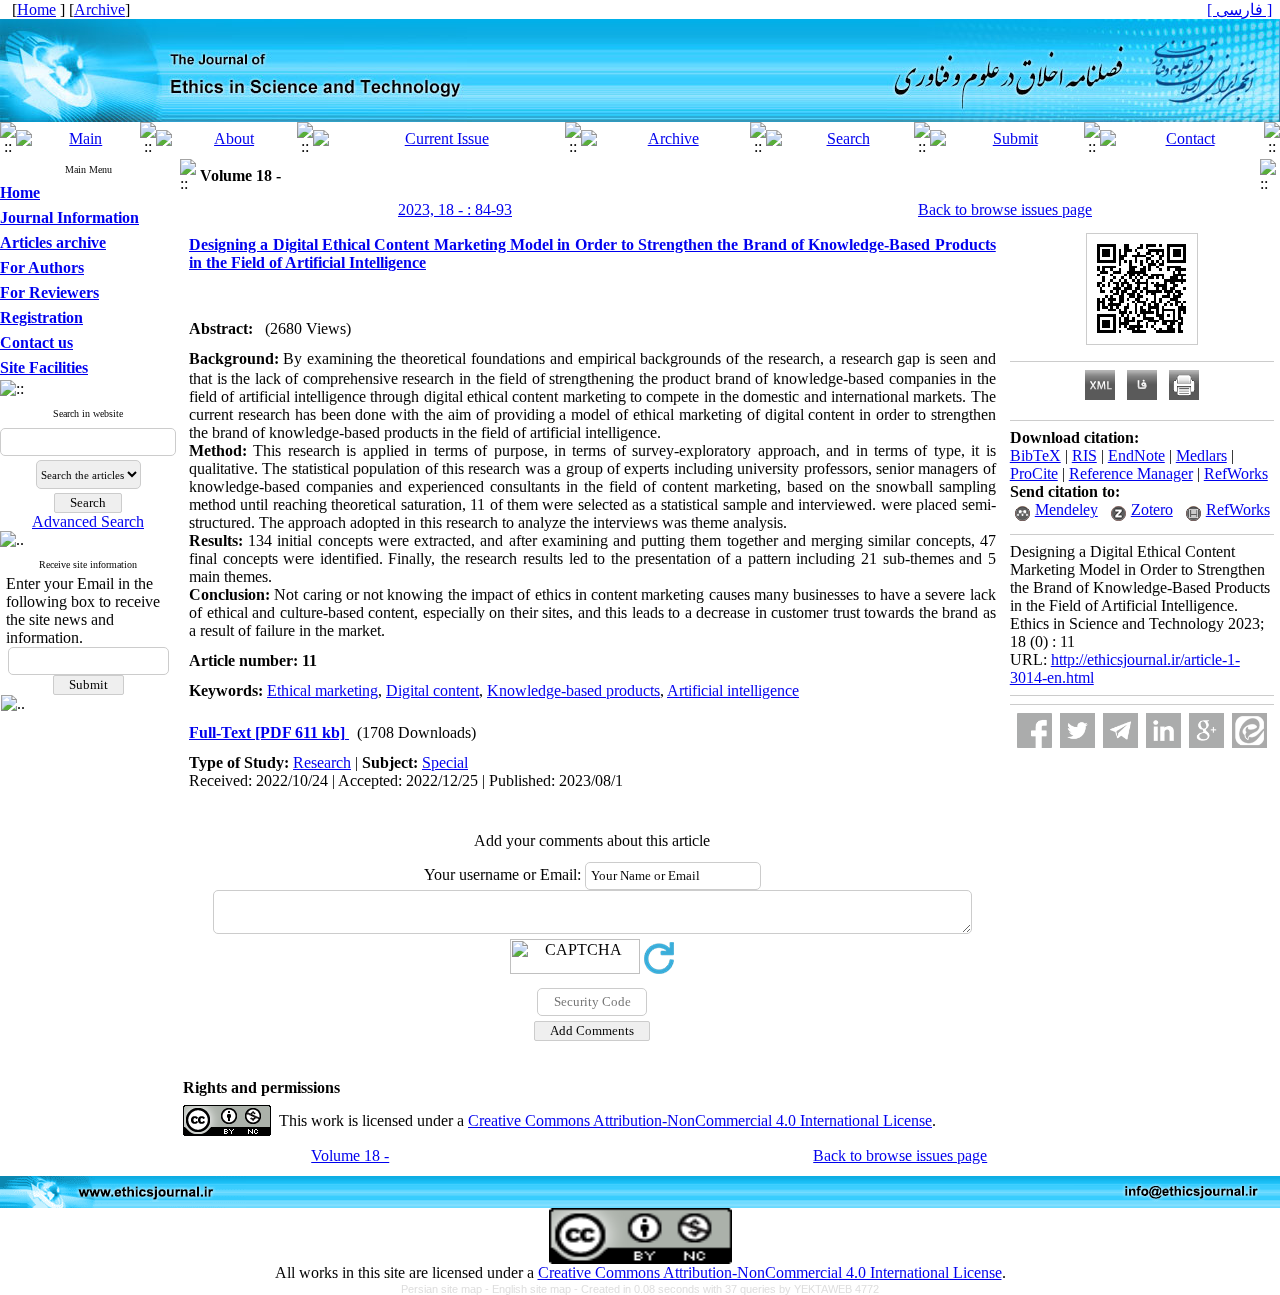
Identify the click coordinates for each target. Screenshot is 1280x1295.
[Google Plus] (1206, 730)
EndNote (1136, 455)
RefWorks (1236, 473)
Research (322, 762)
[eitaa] (1249, 730)
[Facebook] (1034, 730)
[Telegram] (1120, 730)
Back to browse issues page (1005, 209)
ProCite (1034, 473)
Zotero (1152, 509)
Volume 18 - (350, 1155)
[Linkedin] (1163, 730)
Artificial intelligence (733, 690)
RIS (1084, 455)
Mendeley (1066, 509)
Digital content (432, 690)
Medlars (1201, 455)
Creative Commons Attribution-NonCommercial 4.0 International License (700, 1120)
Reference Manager (1131, 473)
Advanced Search (88, 521)
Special (445, 762)
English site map (533, 1289)
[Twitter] (1077, 730)
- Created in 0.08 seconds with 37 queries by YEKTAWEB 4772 (726, 1289)
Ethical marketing (322, 690)
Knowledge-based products (573, 690)
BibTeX (1035, 455)
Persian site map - (446, 1289)
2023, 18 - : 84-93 (455, 209)
